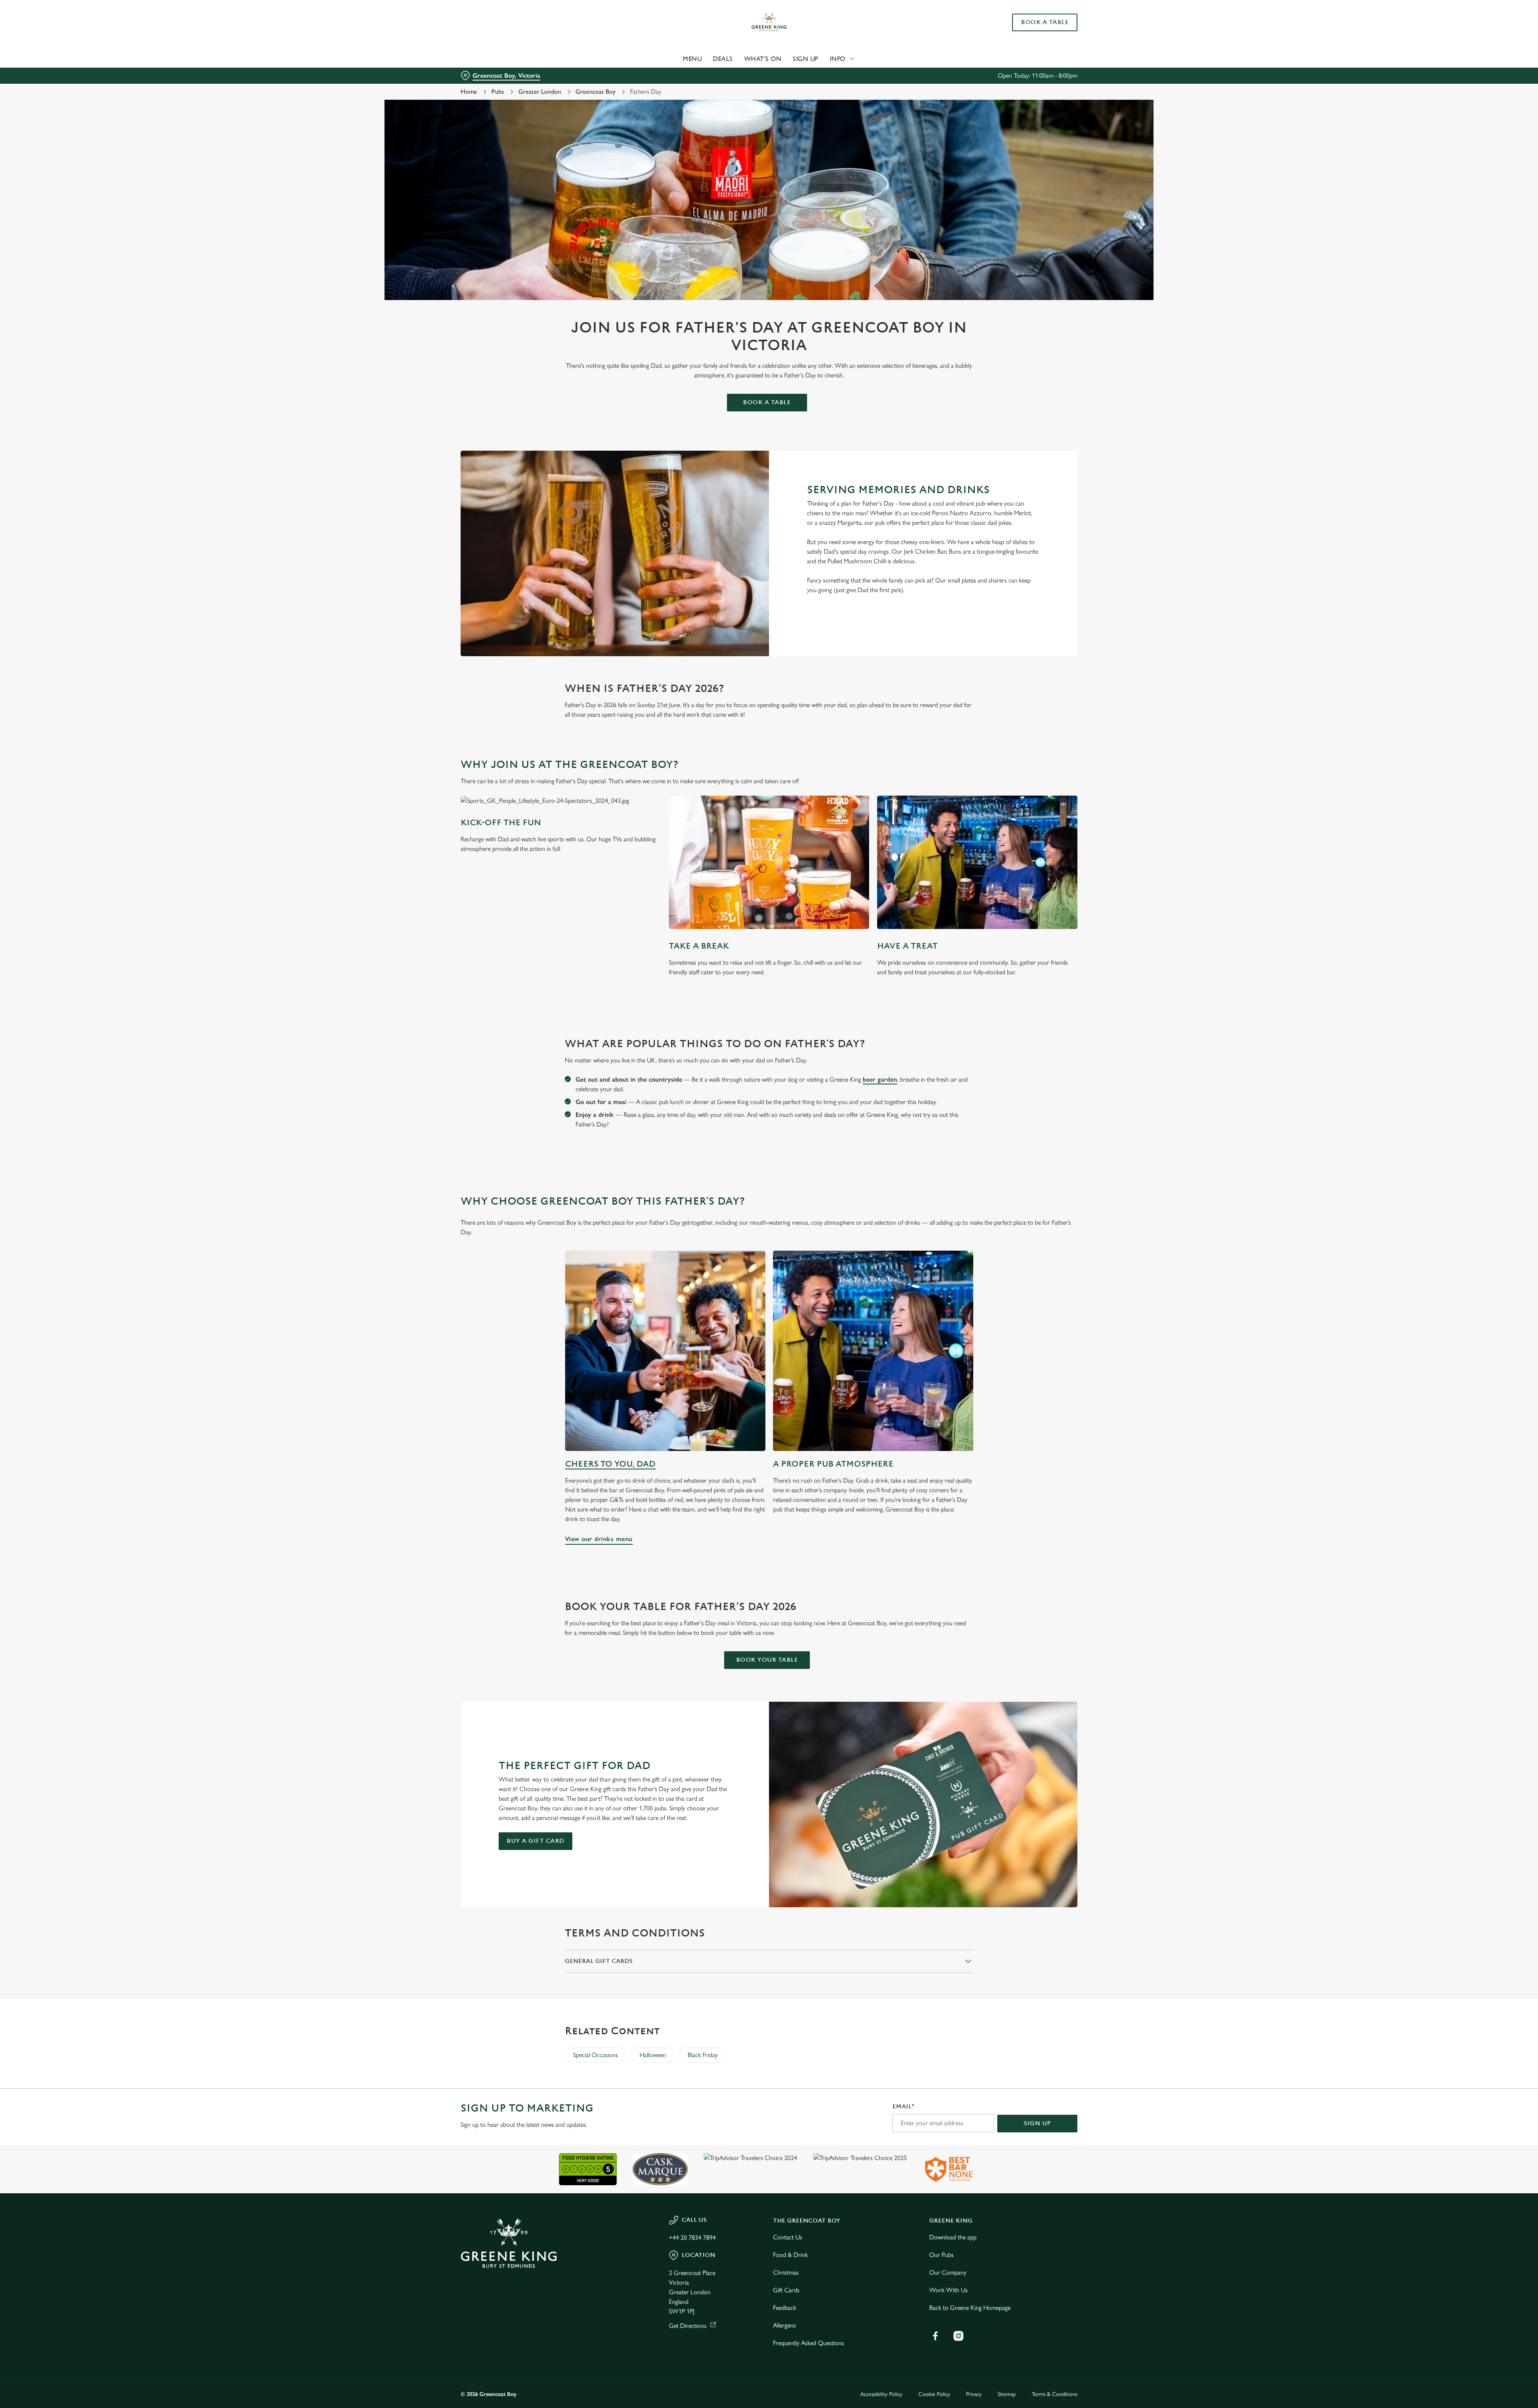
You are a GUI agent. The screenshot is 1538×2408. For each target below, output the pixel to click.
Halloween (653, 2055)
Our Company (948, 2272)
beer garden (880, 1079)
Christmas (786, 2272)
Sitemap (1007, 2394)
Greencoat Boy (596, 92)
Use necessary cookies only (1032, 47)
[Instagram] (958, 2336)
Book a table (767, 402)
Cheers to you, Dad (610, 1464)
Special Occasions (596, 2055)
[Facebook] (935, 2336)
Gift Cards (786, 2290)
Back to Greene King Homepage (970, 2308)
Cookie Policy (934, 2394)
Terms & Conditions (1055, 2394)
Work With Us (948, 2290)
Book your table (767, 1660)
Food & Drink (790, 2255)
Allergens (784, 2325)
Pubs (498, 92)
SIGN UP (1037, 2123)
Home (469, 92)
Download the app (953, 2237)
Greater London (540, 92)
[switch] (669, 74)
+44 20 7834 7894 (692, 2238)
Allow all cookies (1032, 21)
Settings (850, 74)
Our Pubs (941, 2255)
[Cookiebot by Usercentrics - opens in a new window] (491, 75)
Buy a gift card (535, 1841)
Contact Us (788, 2237)
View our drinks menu (665, 1351)
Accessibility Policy (881, 2394)
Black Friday (703, 2055)
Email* (903, 2107)
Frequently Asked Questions (808, 2343)
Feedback (785, 2308)
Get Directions (688, 2326)
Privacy (974, 2394)
